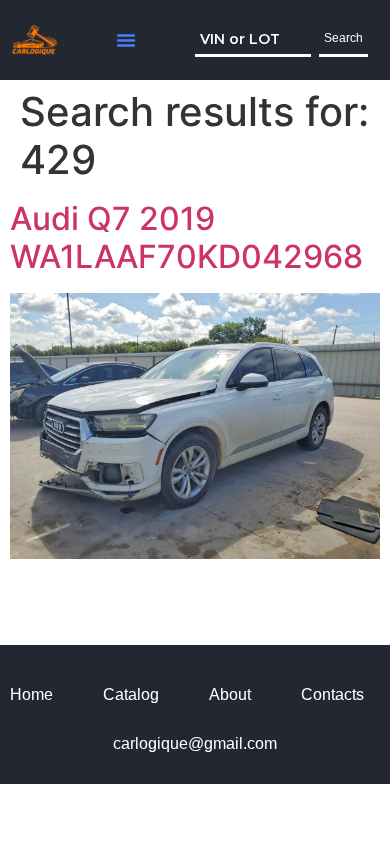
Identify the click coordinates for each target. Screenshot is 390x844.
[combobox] (253, 40)
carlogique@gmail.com (195, 743)
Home (31, 694)
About (230, 694)
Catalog (131, 694)
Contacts (332, 694)
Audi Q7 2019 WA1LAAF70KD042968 (186, 237)
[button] (126, 40)
